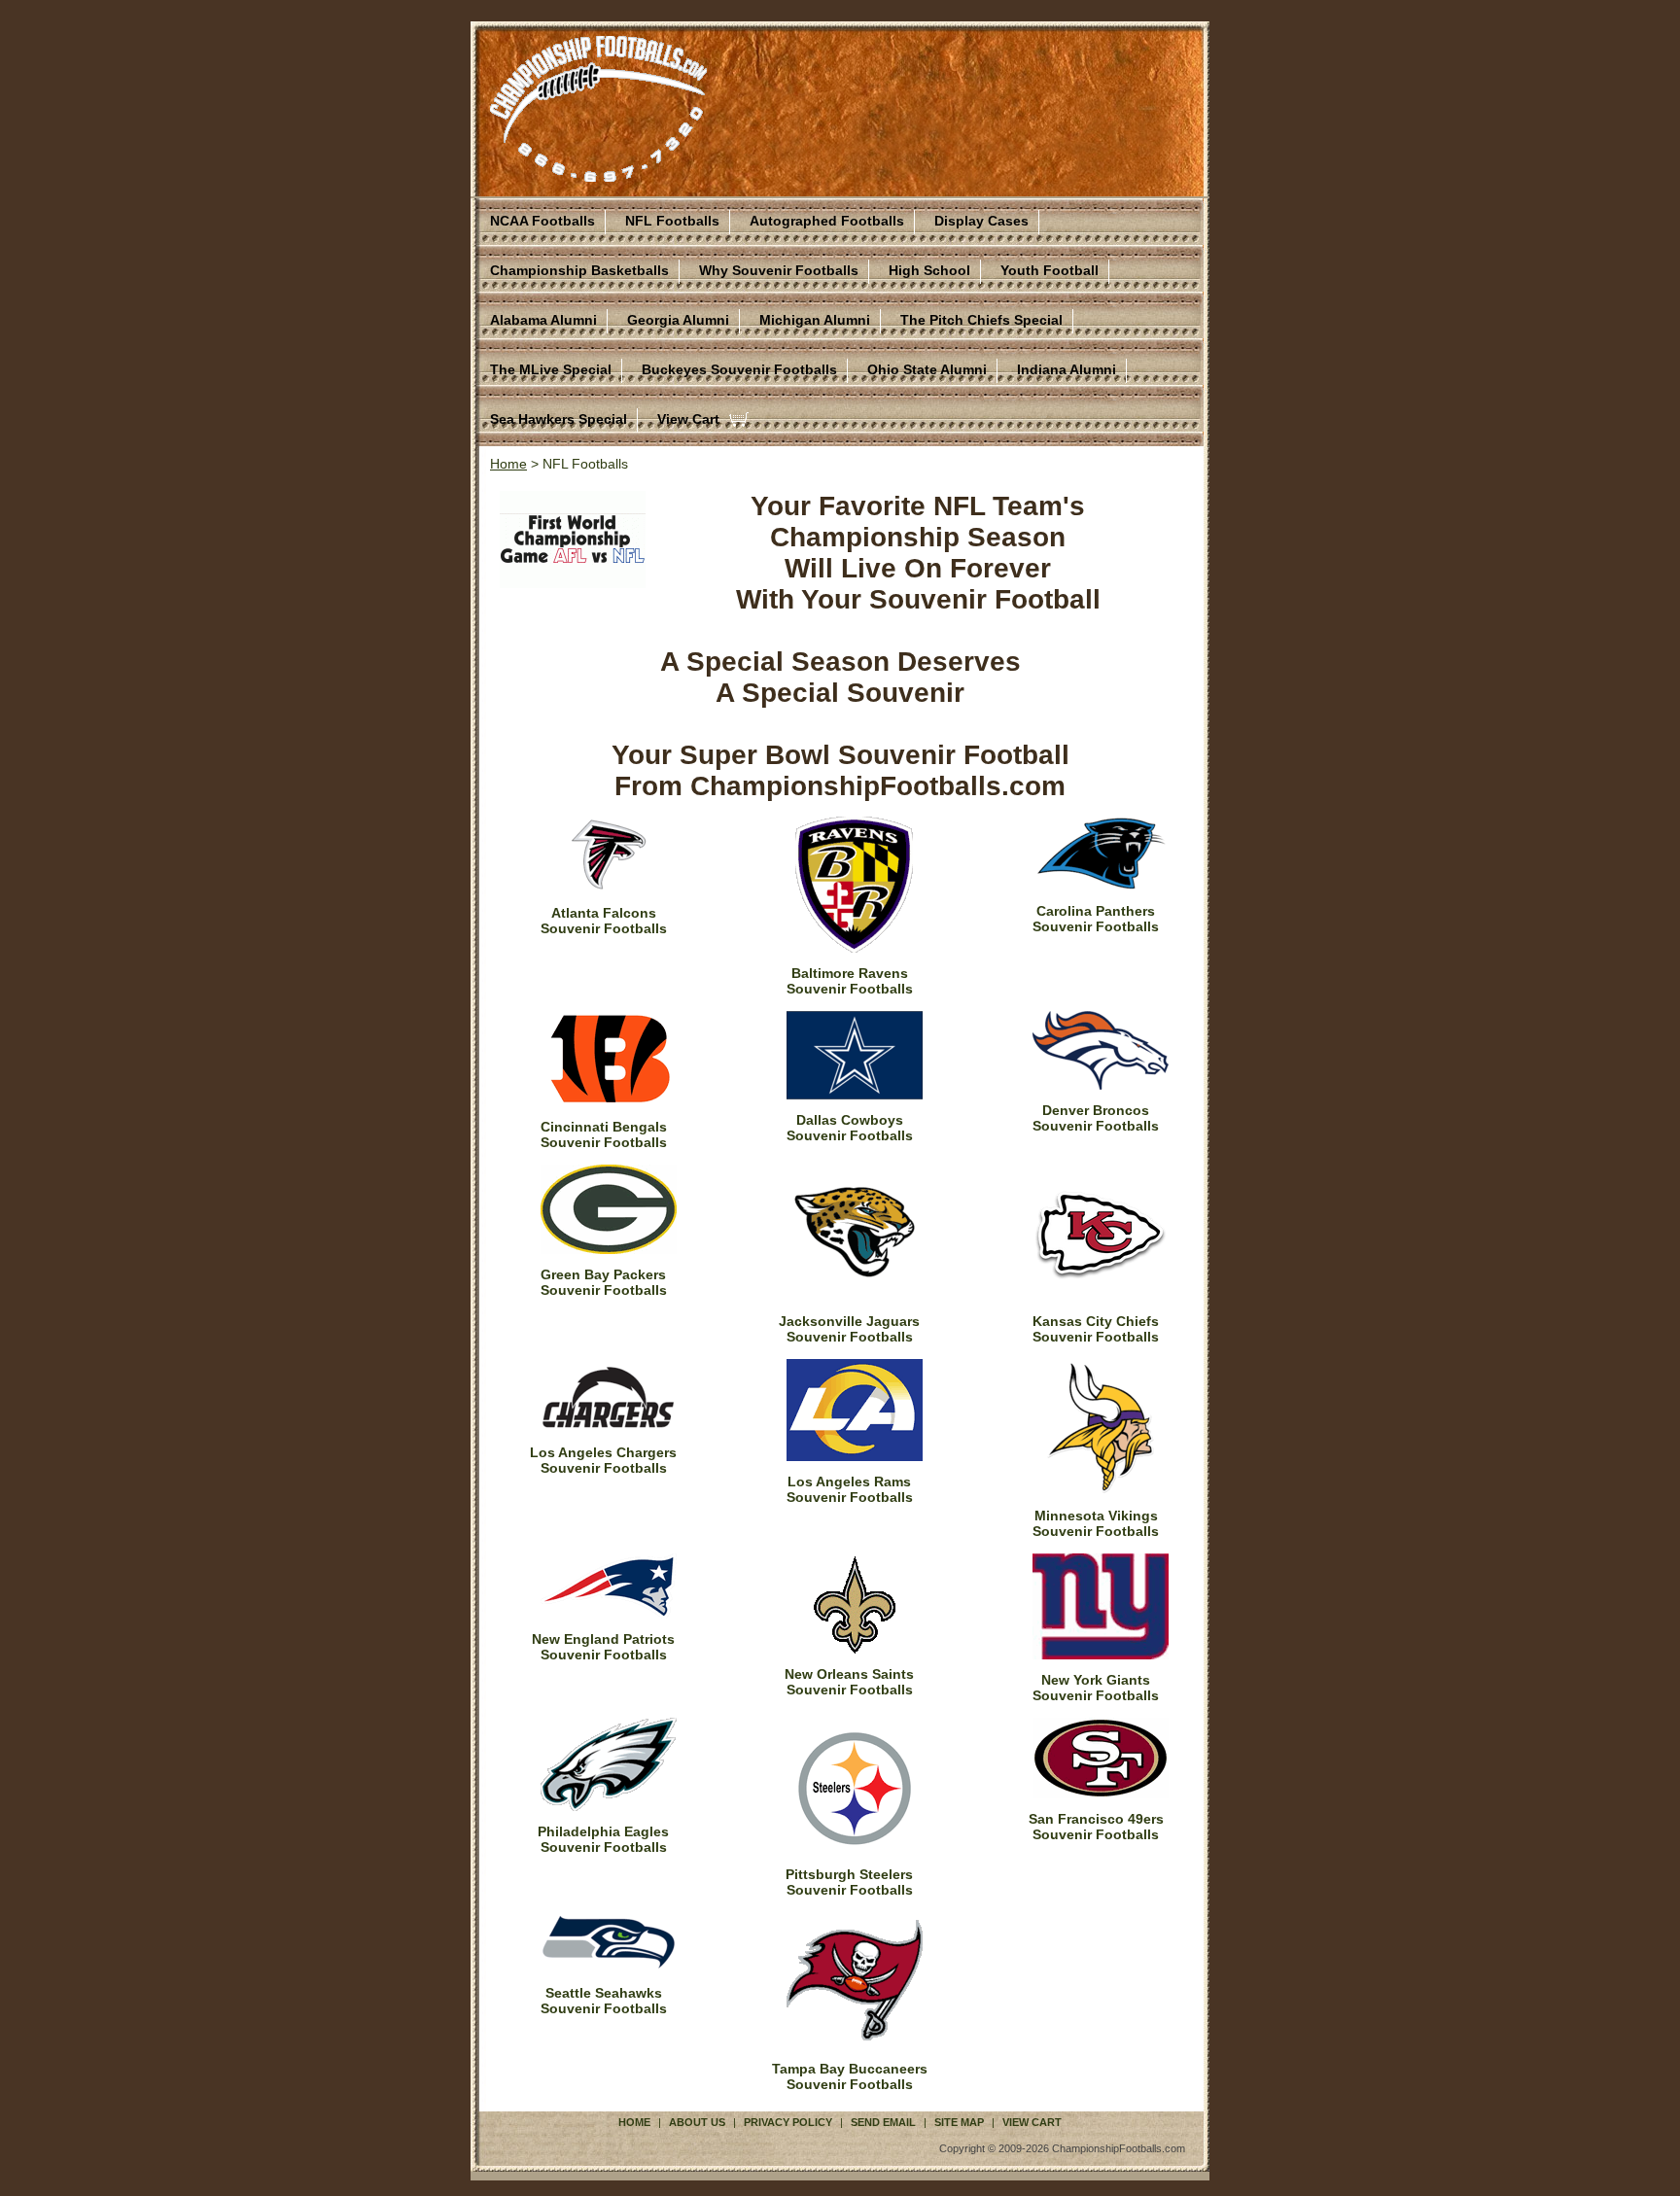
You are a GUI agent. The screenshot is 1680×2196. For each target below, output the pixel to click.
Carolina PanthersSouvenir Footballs (1096, 919)
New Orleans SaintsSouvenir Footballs (849, 1682)
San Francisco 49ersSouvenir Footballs (1096, 1827)
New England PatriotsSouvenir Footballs (603, 1647)
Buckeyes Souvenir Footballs (739, 369)
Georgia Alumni (678, 320)
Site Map (959, 2122)
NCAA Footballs (542, 221)
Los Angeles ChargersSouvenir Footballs (603, 1460)
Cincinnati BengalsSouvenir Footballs (604, 1134)
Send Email (883, 2122)
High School (929, 270)
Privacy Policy (788, 2122)
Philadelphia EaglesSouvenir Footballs (603, 1839)
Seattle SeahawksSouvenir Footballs (604, 2001)
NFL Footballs (672, 221)
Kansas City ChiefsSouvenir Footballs (1096, 1329)
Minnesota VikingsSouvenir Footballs (1096, 1523)
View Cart (688, 419)
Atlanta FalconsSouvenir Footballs (604, 921)
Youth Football (1050, 270)
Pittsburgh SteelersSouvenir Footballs (849, 1882)
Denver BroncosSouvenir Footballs (1096, 1118)
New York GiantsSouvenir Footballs (1096, 1688)
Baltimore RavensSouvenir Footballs (850, 981)
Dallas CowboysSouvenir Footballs (850, 1128)
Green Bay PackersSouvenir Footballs (604, 1282)
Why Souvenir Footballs (779, 270)
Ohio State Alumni (927, 369)
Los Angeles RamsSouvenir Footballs (850, 1489)
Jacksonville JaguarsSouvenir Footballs (849, 1329)
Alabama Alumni (543, 320)
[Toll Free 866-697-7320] (598, 173)
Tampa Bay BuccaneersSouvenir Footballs (850, 2076)
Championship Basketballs (579, 270)
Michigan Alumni (815, 320)
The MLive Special (551, 369)
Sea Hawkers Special (559, 419)
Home (508, 464)
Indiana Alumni (1067, 369)
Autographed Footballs (827, 221)
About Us (697, 2122)
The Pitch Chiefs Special (981, 320)
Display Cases (981, 221)
